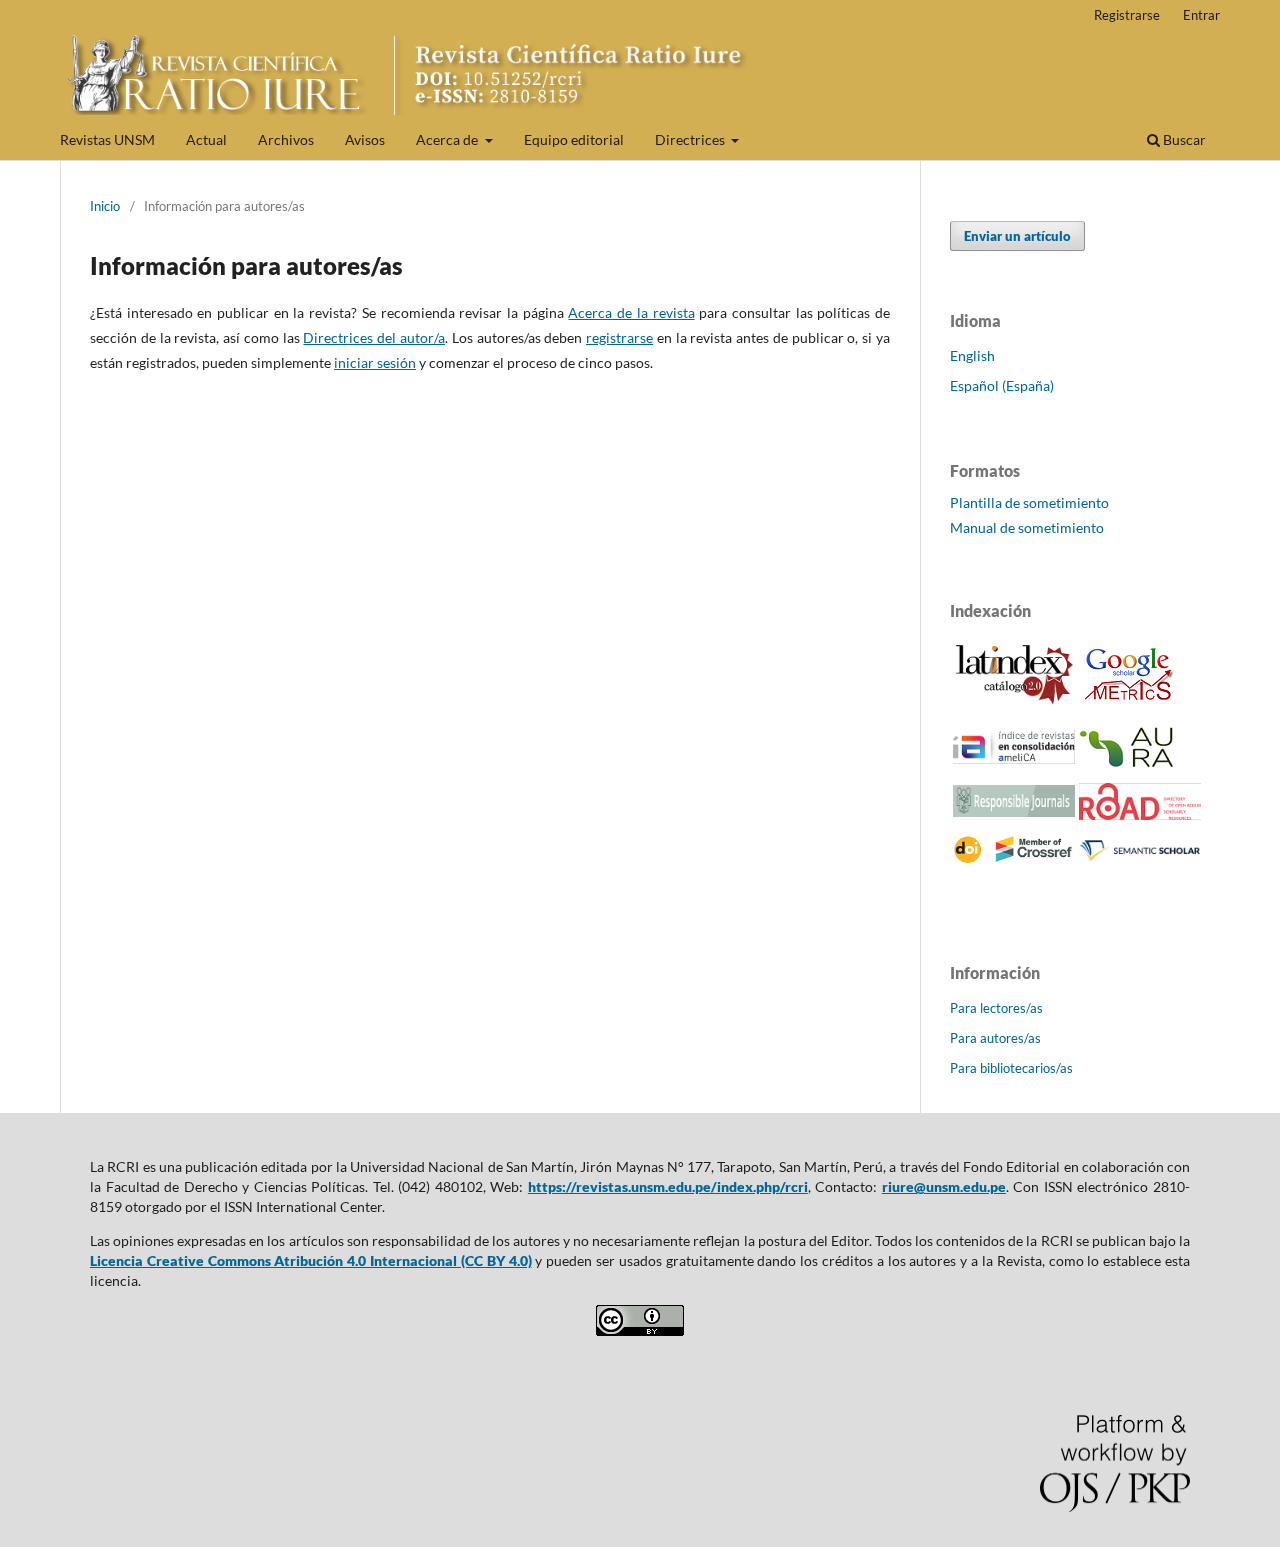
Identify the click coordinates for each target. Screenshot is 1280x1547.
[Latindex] (1014, 700)
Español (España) (1002, 385)
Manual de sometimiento (1027, 527)
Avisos (365, 139)
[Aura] (1129, 762)
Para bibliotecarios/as (1011, 1068)
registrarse (619, 337)
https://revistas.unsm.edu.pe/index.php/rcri (668, 1186)
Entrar (1201, 15)
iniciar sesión (375, 362)
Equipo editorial (574, 139)
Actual (206, 139)
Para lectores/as (996, 1008)
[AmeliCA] (1014, 758)
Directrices (691, 139)
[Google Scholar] (1129, 703)
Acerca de (448, 139)
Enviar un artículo (1017, 236)
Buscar (1183, 139)
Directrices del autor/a (374, 337)
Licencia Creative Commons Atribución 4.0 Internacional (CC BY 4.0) (311, 1260)
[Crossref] (1014, 859)
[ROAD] (1140, 814)
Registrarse (1127, 15)
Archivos (286, 139)
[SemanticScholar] (1140, 860)
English (972, 355)
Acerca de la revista (631, 312)
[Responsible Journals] (1014, 811)
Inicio (105, 206)
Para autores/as (995, 1038)
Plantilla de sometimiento (1029, 502)
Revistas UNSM (107, 139)
